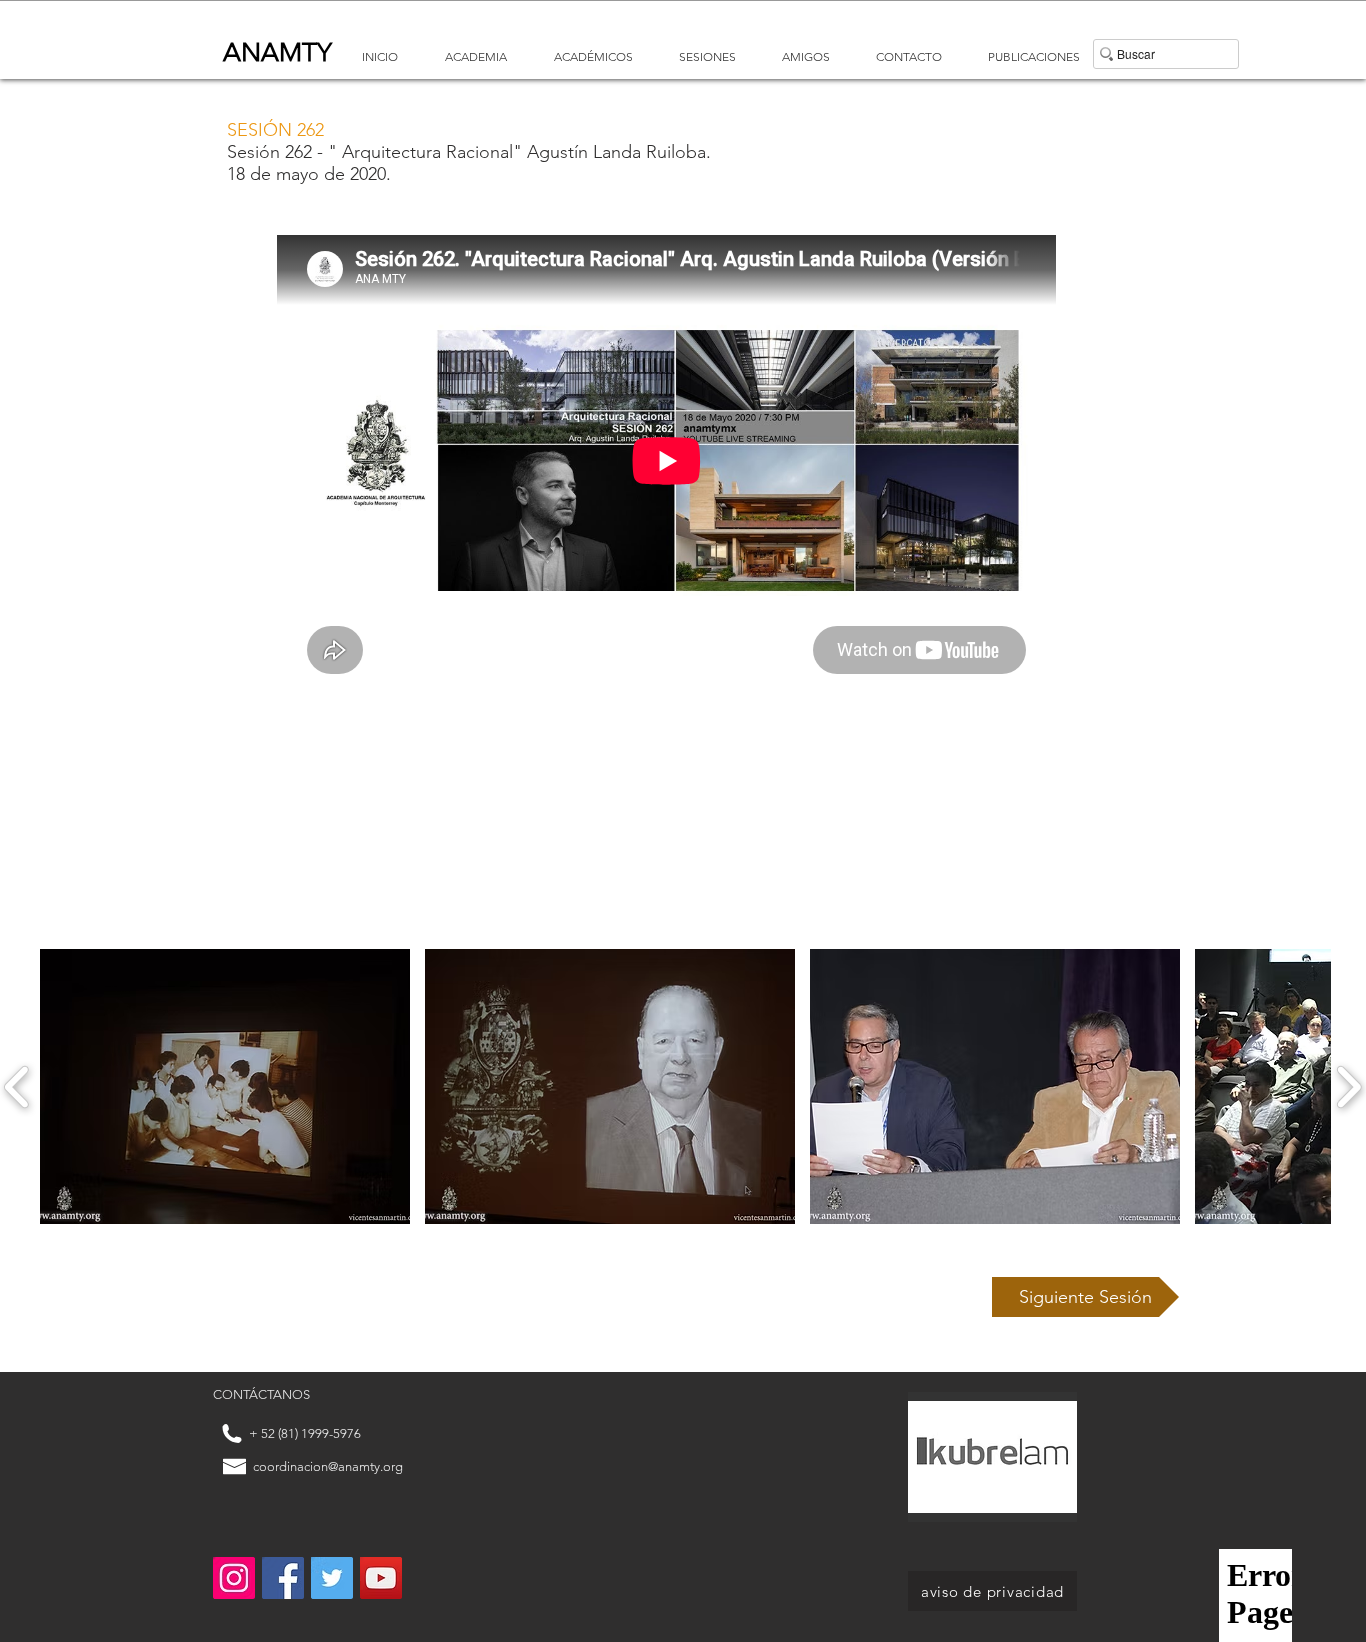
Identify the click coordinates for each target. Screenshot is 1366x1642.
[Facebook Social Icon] (283, 1578)
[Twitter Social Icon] (332, 1578)
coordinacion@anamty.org (328, 1466)
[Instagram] (234, 1578)
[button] (1085, 1297)
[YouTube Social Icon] (381, 1578)
